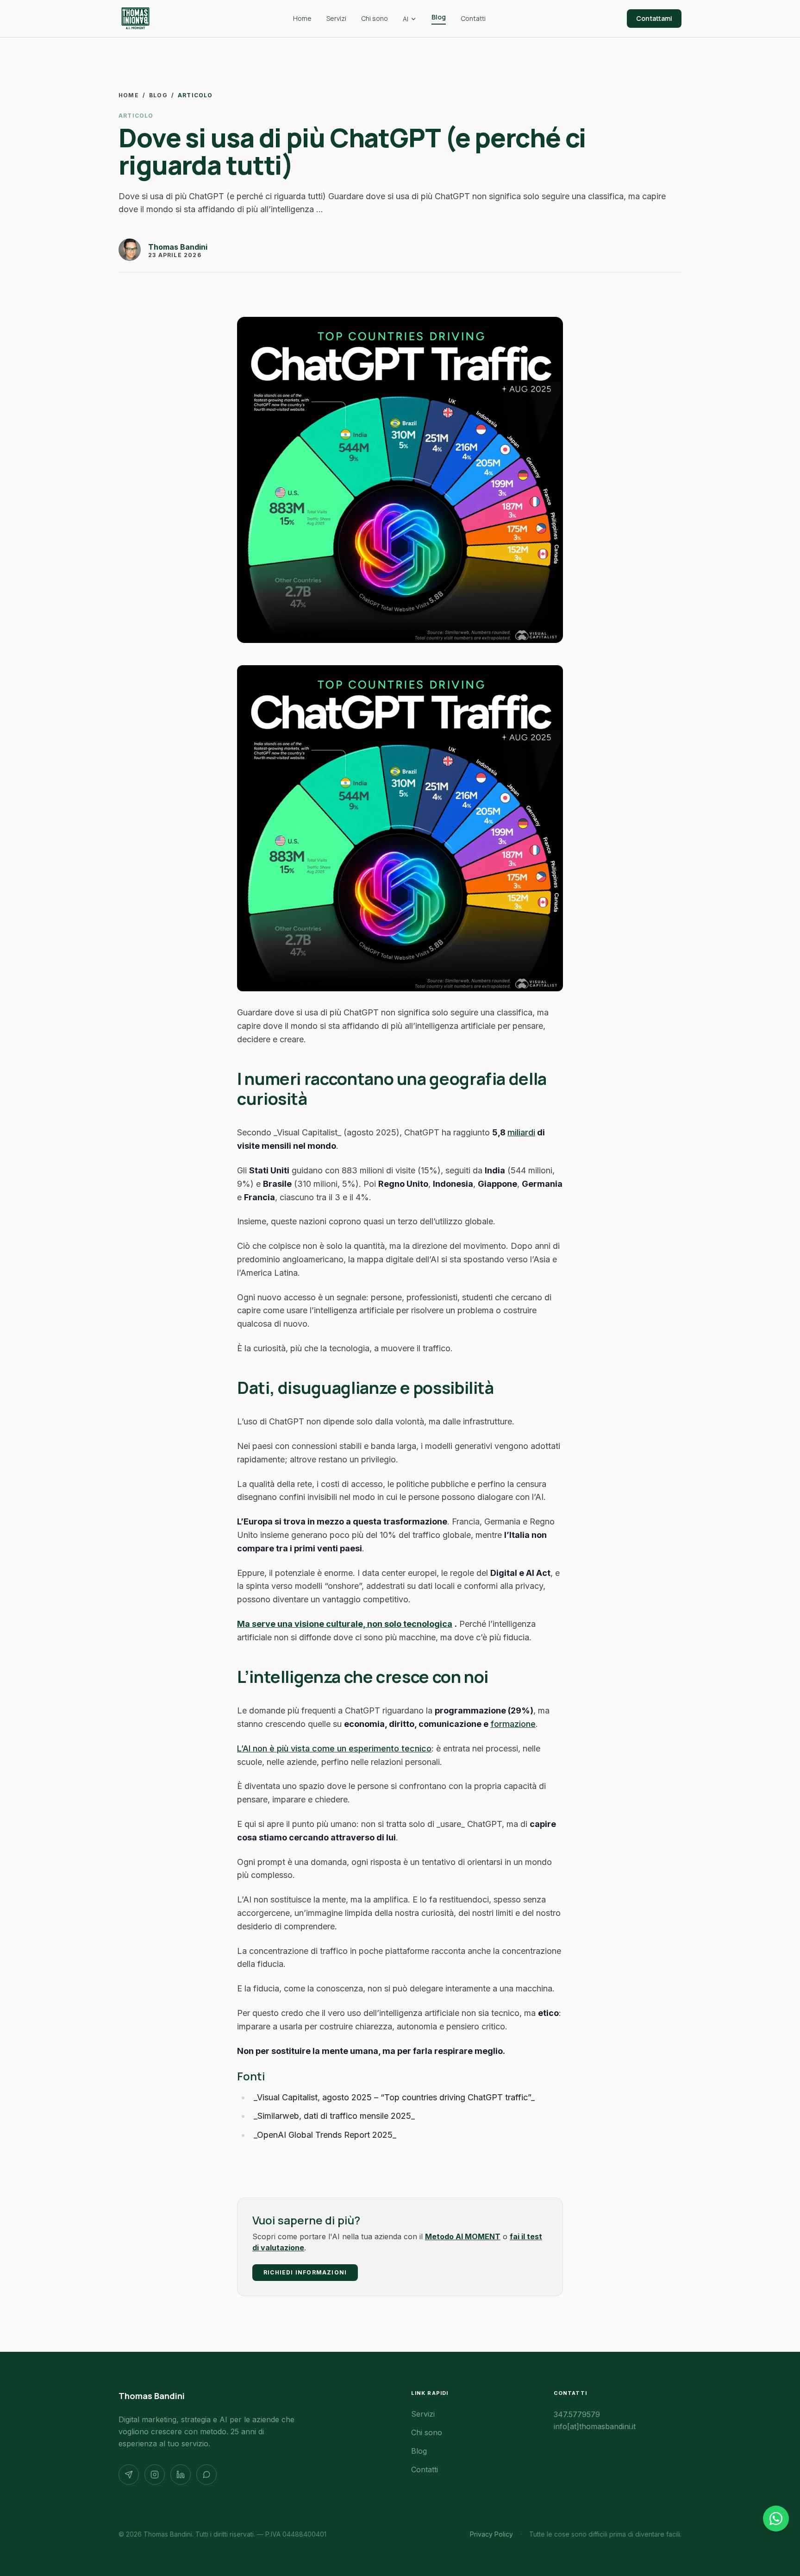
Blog (439, 17)
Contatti (473, 18)
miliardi (521, 1132)
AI (406, 19)
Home (302, 18)
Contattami (654, 18)
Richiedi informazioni (305, 2272)
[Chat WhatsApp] (776, 2519)
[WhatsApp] (206, 2475)
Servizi (336, 18)
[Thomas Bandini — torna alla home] (135, 19)
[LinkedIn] (181, 2475)
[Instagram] (155, 2475)
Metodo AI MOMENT (463, 2236)
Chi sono (375, 18)
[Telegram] (129, 2475)
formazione (513, 1724)
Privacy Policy (491, 2534)
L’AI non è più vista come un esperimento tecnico (334, 1748)
